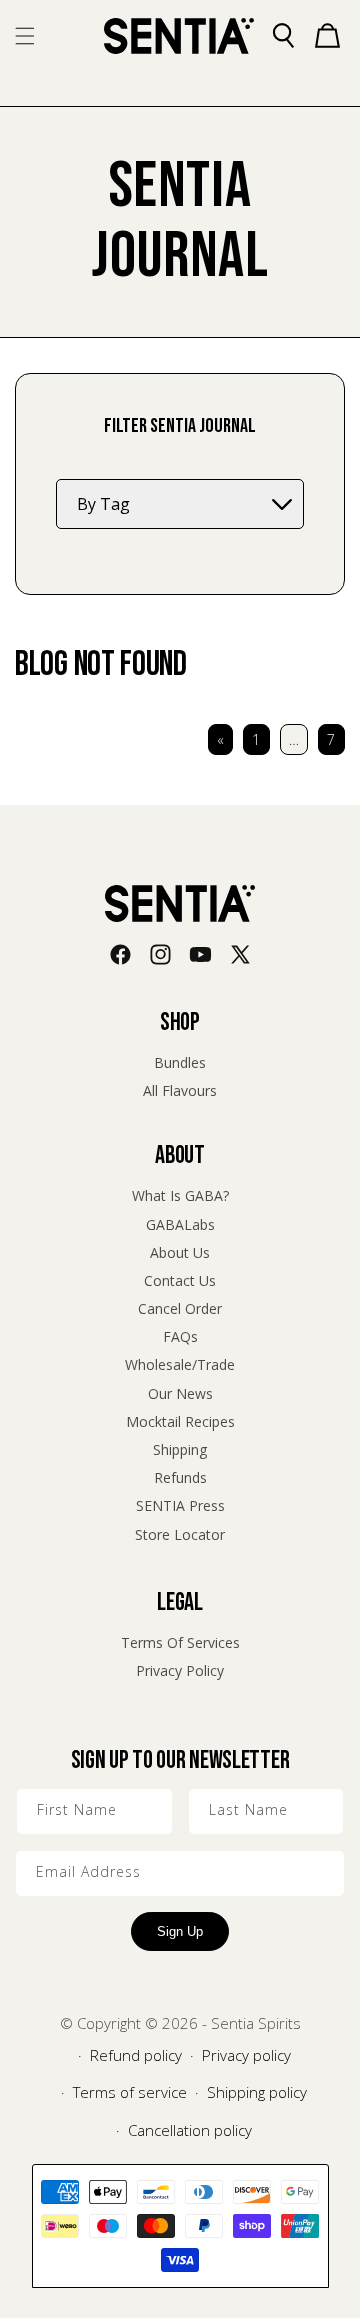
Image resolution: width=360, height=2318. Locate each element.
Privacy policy (246, 2055)
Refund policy (136, 2055)
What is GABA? (180, 1195)
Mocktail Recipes (180, 1421)
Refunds (180, 1477)
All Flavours (180, 1090)
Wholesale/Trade (180, 1364)
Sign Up (180, 1931)
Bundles (180, 1062)
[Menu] (25, 36)
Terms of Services (180, 1642)
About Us (180, 1252)
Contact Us (180, 1280)
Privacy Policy (180, 1670)
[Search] (283, 36)
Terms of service (130, 2092)
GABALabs (180, 1224)
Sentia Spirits (256, 2023)
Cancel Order (180, 1308)
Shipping (180, 1449)
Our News (180, 1393)
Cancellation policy (190, 2130)
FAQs (180, 1336)
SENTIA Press (180, 1505)
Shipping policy (257, 2092)
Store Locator (180, 1534)
